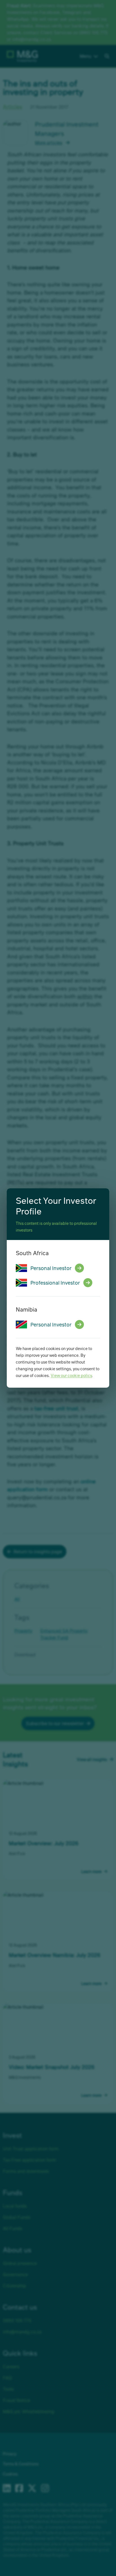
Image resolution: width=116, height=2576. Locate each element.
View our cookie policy (71, 1375)
